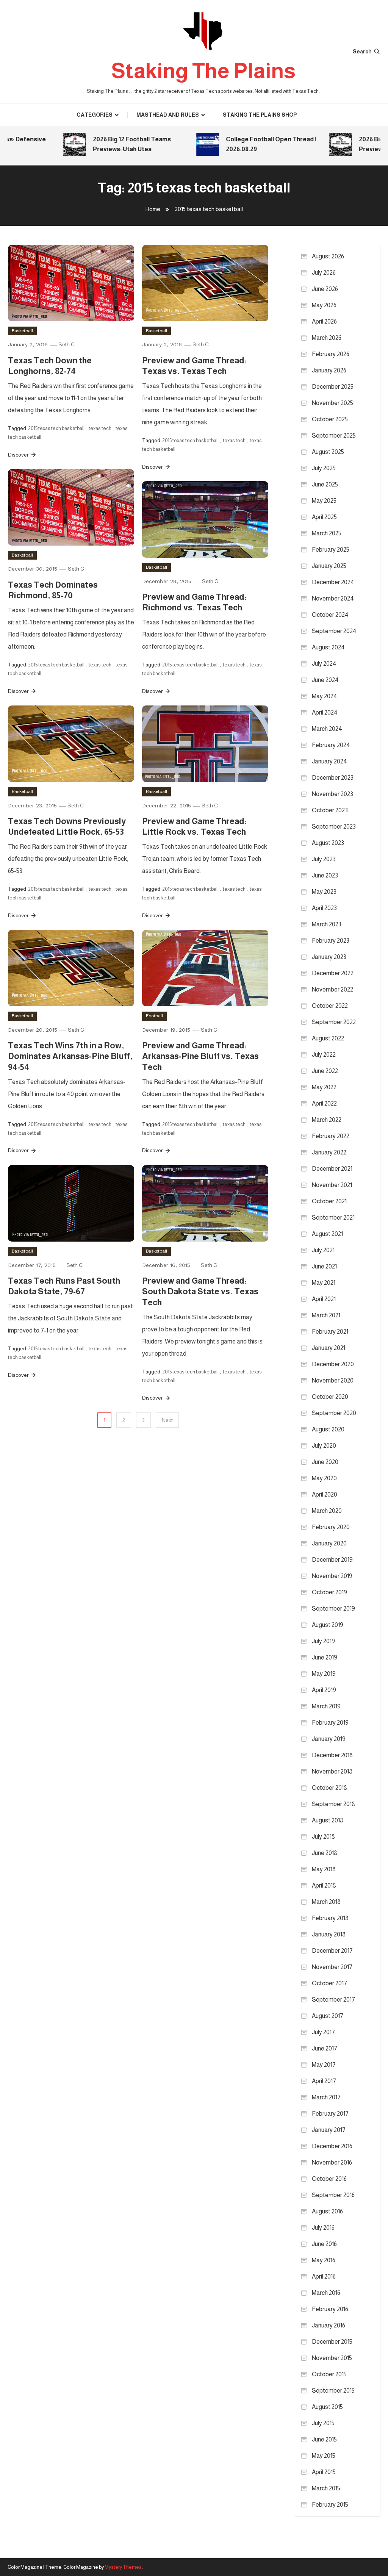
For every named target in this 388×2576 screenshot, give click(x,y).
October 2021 (329, 1201)
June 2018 (325, 1853)
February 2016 (330, 2309)
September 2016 (333, 2195)
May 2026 (324, 305)
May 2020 (324, 1478)
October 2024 (330, 615)
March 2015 (326, 2488)
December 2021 (332, 1169)
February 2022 (331, 1136)
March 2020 (327, 1511)
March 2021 (326, 1315)
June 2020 (325, 1462)
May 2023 (324, 892)
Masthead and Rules (168, 115)
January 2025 (329, 566)
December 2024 (333, 582)
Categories (95, 115)
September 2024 (334, 631)
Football (154, 1016)
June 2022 (325, 1071)
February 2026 (331, 354)
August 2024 (328, 647)
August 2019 (328, 1625)
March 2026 (327, 338)
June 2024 (325, 680)
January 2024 (329, 761)
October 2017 (329, 1983)
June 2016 (324, 2244)
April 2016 (324, 2276)
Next (167, 1420)
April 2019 (324, 1690)
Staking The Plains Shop (260, 115)
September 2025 (334, 436)
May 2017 (324, 2065)
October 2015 (329, 2374)
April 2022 (324, 1103)
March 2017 (326, 2097)
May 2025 (324, 501)
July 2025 (324, 468)
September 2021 (333, 1218)
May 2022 (324, 1087)
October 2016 (329, 2179)
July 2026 (324, 273)
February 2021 (330, 1332)
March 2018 (326, 1902)
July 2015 (323, 2423)
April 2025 (324, 517)
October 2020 (330, 1397)
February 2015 (330, 2505)
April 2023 (324, 908)
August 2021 (327, 1234)
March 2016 (326, 2293)
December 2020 (333, 1364)
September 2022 (334, 1022)
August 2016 (327, 2211)
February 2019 (330, 1723)
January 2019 (329, 1739)
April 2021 (324, 1299)
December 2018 (332, 1755)
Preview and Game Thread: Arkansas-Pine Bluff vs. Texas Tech (200, 1056)
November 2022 (332, 989)
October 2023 (330, 810)
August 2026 (328, 256)
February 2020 (331, 1527)
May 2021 (324, 1283)
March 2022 (327, 1120)
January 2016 (329, 2325)
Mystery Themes (123, 2567)
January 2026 (329, 370)
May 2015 (324, 2456)
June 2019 (325, 1657)
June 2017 (325, 2048)
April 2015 (324, 2472)
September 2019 (333, 1609)
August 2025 (328, 452)
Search (362, 52)
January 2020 (329, 1543)
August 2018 (328, 1820)
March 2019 (326, 1706)
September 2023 (334, 827)
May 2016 (324, 2260)
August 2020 (328, 1429)
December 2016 (332, 2146)
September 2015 (333, 2391)
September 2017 (333, 2000)
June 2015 (324, 2439)
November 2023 (332, 794)
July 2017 (323, 2032)
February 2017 (330, 2114)
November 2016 (332, 2162)
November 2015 (332, 2358)
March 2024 (327, 729)
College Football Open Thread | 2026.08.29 (253, 144)
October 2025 (330, 419)
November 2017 (332, 1967)
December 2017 (332, 1951)
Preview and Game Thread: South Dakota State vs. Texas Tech (200, 1292)
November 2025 (332, 403)
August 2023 (328, 843)
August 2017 (328, 2016)
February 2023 (331, 941)
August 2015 (327, 2407)
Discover (19, 455)
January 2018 (329, 1934)
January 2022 (329, 1152)
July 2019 (323, 1641)
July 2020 (324, 1446)
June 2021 (324, 1266)
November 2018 (332, 1771)
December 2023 (333, 778)
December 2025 (333, 387)
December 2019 (332, 1560)
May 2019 (324, 1674)
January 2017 (329, 2130)
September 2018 (333, 1804)
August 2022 (328, 1038)
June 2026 (325, 289)
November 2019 (332, 1576)
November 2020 (333, 1380)
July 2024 (324, 664)
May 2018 (324, 1869)
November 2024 (333, 598)
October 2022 (330, 1006)
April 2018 (324, 1885)
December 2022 (333, 973)
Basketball (22, 331)
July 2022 (324, 1055)
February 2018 (330, 1918)
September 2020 (334, 1413)
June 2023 (325, 875)
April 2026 (324, 321)
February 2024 (331, 745)
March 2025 (327, 533)
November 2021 (332, 1185)
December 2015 (332, 2342)
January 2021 (329, 1348)
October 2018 (329, 1788)
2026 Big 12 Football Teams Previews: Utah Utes (114, 144)
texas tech (100, 428)
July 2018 (323, 1837)
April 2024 (325, 712)
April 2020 (325, 1494)
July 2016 (323, 2228)
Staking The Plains (203, 71)
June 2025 (325, 484)
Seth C (66, 344)
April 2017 (324, 2081)
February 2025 (331, 550)
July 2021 (323, 1250)
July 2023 (324, 859)
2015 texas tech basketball (56, 428)
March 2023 (327, 924)
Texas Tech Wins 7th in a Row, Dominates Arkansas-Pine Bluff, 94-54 (70, 1056)
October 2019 (329, 1592)
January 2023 (329, 957)
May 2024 (325, 696)
